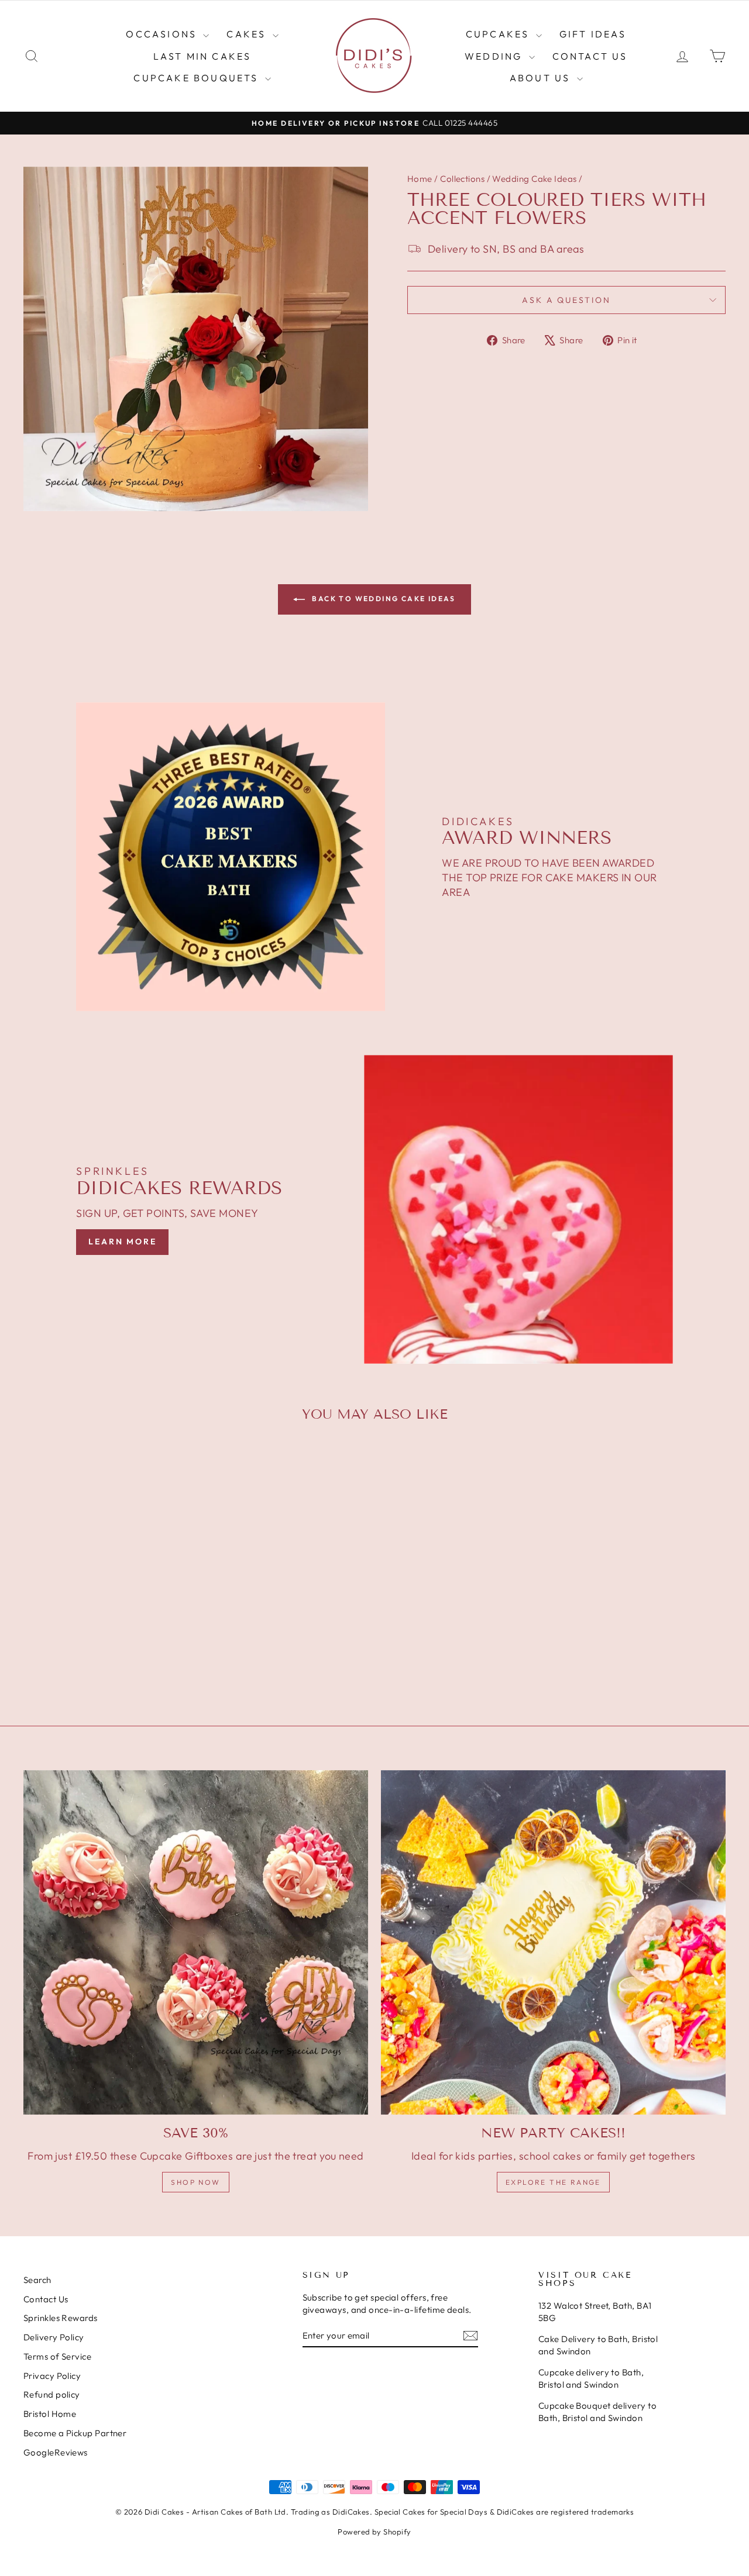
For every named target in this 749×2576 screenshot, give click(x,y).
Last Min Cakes (202, 56)
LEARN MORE (122, 1242)
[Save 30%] (196, 1942)
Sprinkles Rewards (61, 2318)
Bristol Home (50, 2414)
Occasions (163, 34)
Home (420, 179)
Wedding (495, 56)
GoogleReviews (56, 2452)
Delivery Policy (54, 2337)
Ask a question (566, 300)
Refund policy (52, 2394)
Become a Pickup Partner (75, 2433)
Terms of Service (57, 2356)
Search (37, 2280)
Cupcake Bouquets (197, 78)
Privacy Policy (52, 2376)
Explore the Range (553, 2182)
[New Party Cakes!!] (553, 1942)
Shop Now (195, 2182)
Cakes (248, 34)
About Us (542, 78)
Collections (462, 179)
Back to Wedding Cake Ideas (383, 599)
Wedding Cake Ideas (534, 179)
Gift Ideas (593, 34)
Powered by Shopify (374, 2532)
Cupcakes (499, 34)
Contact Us (590, 56)
